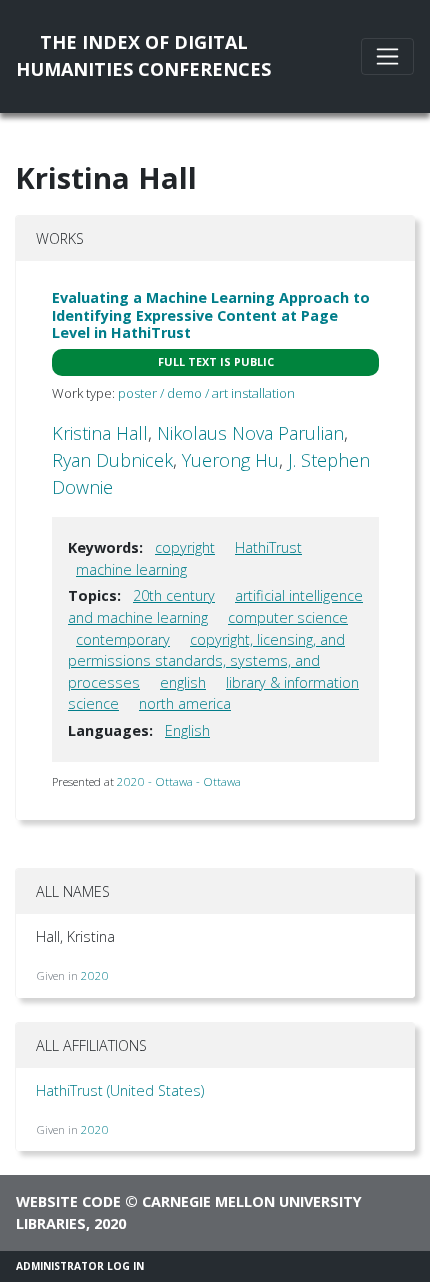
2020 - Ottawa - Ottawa (179, 781)
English (187, 730)
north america (185, 703)
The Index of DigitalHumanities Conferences (143, 55)
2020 (95, 975)
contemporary (123, 639)
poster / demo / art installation (206, 393)
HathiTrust (268, 547)
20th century (174, 595)
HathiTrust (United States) (120, 1090)
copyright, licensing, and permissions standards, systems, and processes (206, 661)
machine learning (131, 569)
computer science (288, 617)
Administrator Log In (80, 1266)
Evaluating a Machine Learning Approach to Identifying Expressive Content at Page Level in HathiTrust (211, 315)
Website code (68, 1201)
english (183, 682)
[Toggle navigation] (387, 56)
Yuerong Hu (230, 460)
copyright (185, 547)
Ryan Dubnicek (112, 460)
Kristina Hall (100, 433)
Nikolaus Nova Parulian (250, 433)
